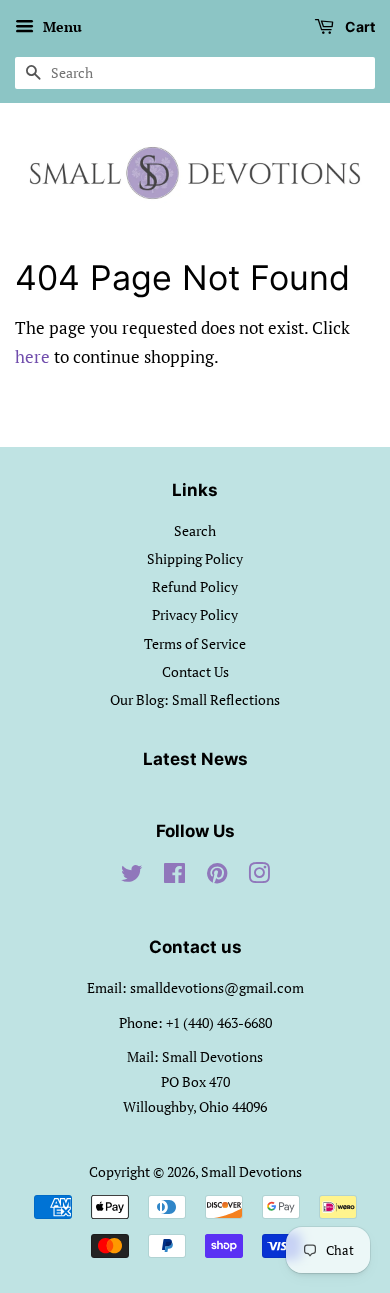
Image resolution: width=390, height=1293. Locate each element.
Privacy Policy (195, 614)
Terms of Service (195, 643)
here (32, 356)
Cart (358, 26)
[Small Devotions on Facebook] (174, 876)
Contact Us (195, 671)
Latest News (195, 759)
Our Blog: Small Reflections (195, 699)
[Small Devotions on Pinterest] (217, 876)
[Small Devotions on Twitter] (132, 876)
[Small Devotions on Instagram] (259, 876)
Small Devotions (251, 1171)
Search (195, 530)
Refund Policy (195, 586)
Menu (60, 26)
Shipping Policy (195, 558)
